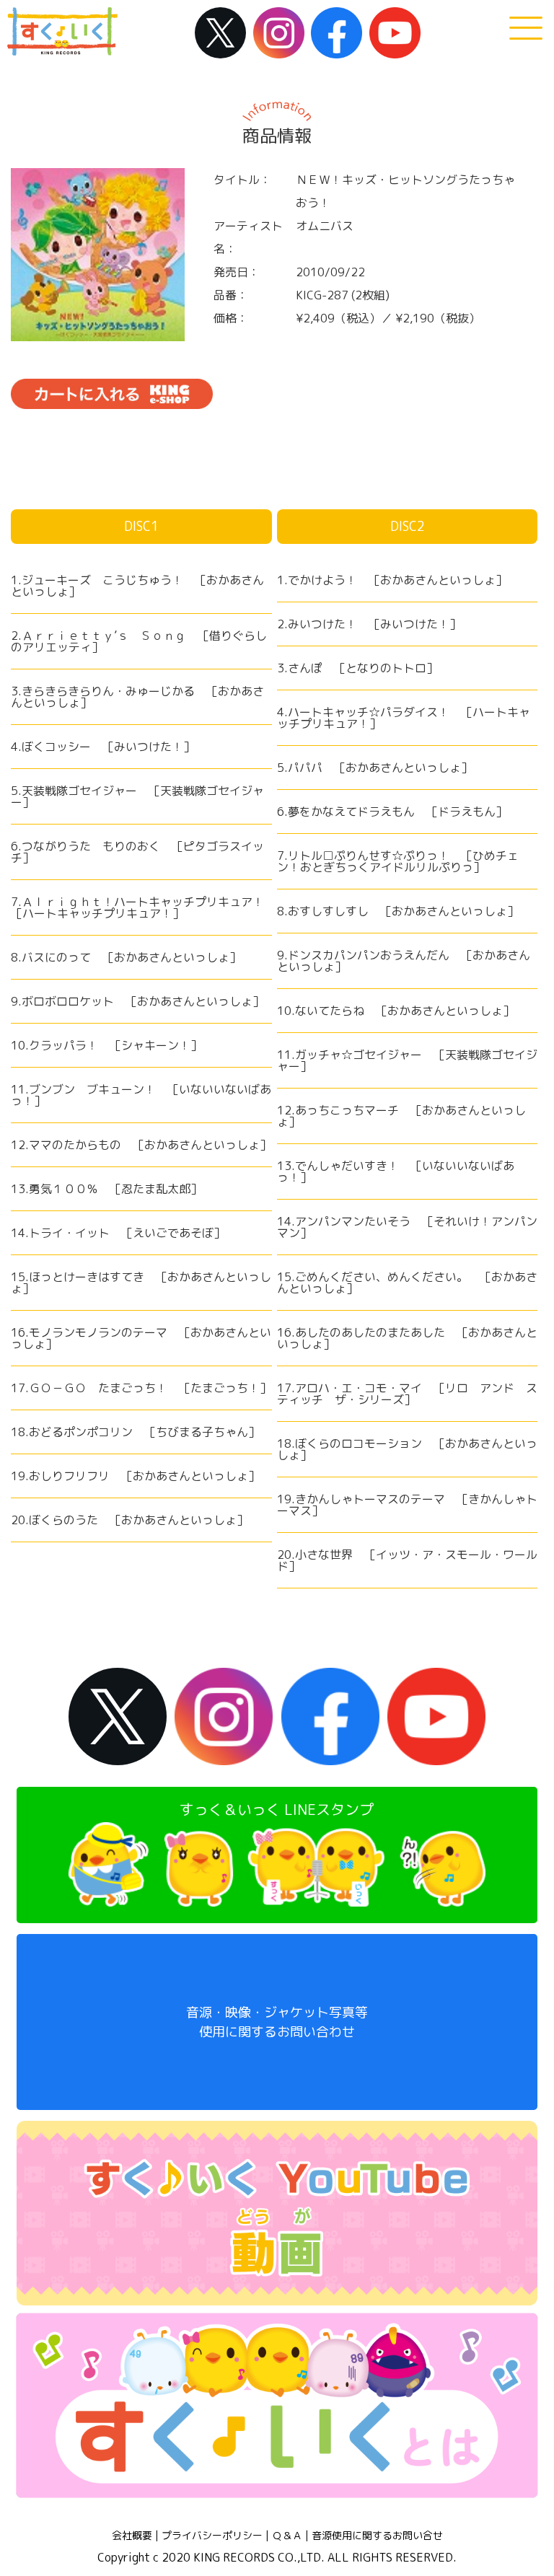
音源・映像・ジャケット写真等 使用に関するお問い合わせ (277, 2022)
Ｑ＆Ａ (287, 2536)
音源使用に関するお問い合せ (377, 2536)
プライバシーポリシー (212, 2536)
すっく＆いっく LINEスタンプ (277, 1809)
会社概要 (132, 2536)
